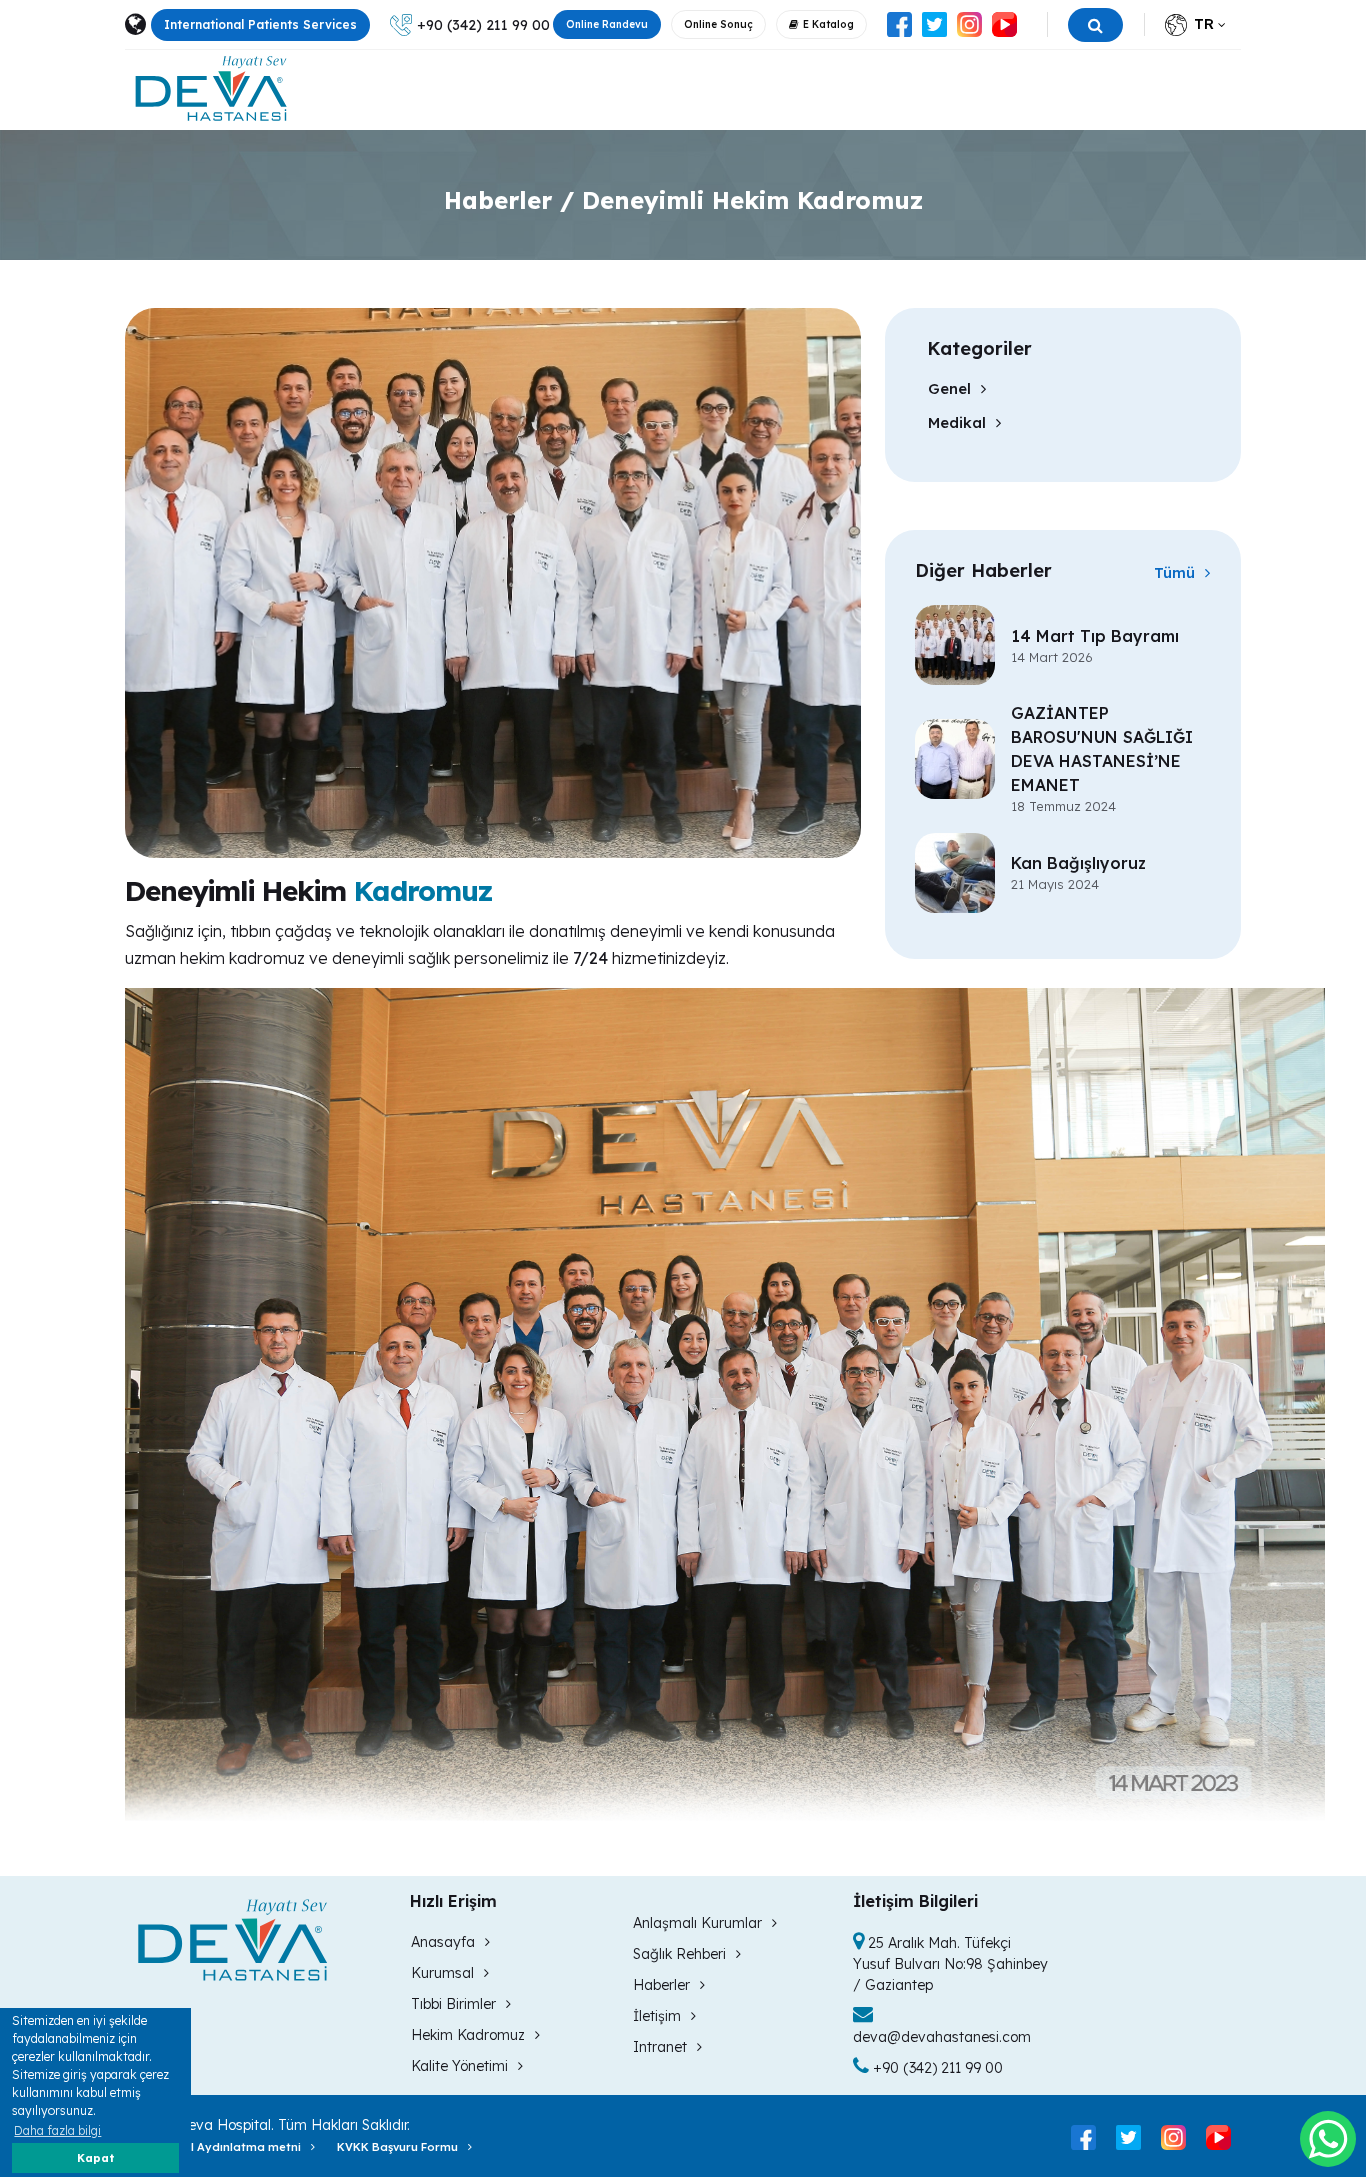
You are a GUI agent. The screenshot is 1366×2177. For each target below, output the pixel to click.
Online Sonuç (718, 24)
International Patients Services (260, 24)
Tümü (1174, 572)
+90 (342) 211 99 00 (483, 25)
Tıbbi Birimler (453, 2004)
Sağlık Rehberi (679, 1954)
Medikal (957, 422)
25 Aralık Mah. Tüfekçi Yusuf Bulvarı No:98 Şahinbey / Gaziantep (950, 1964)
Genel (949, 388)
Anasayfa (443, 1942)
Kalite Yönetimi (459, 2066)
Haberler (661, 1985)
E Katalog (828, 24)
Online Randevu (607, 24)
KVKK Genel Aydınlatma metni (213, 2147)
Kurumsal (442, 1973)
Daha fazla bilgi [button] (57, 2130)
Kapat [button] (95, 2158)
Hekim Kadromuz (468, 2035)
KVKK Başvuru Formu (397, 2147)
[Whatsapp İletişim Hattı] (1328, 2139)
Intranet (660, 2047)
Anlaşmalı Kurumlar (697, 1923)
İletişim (657, 2016)
